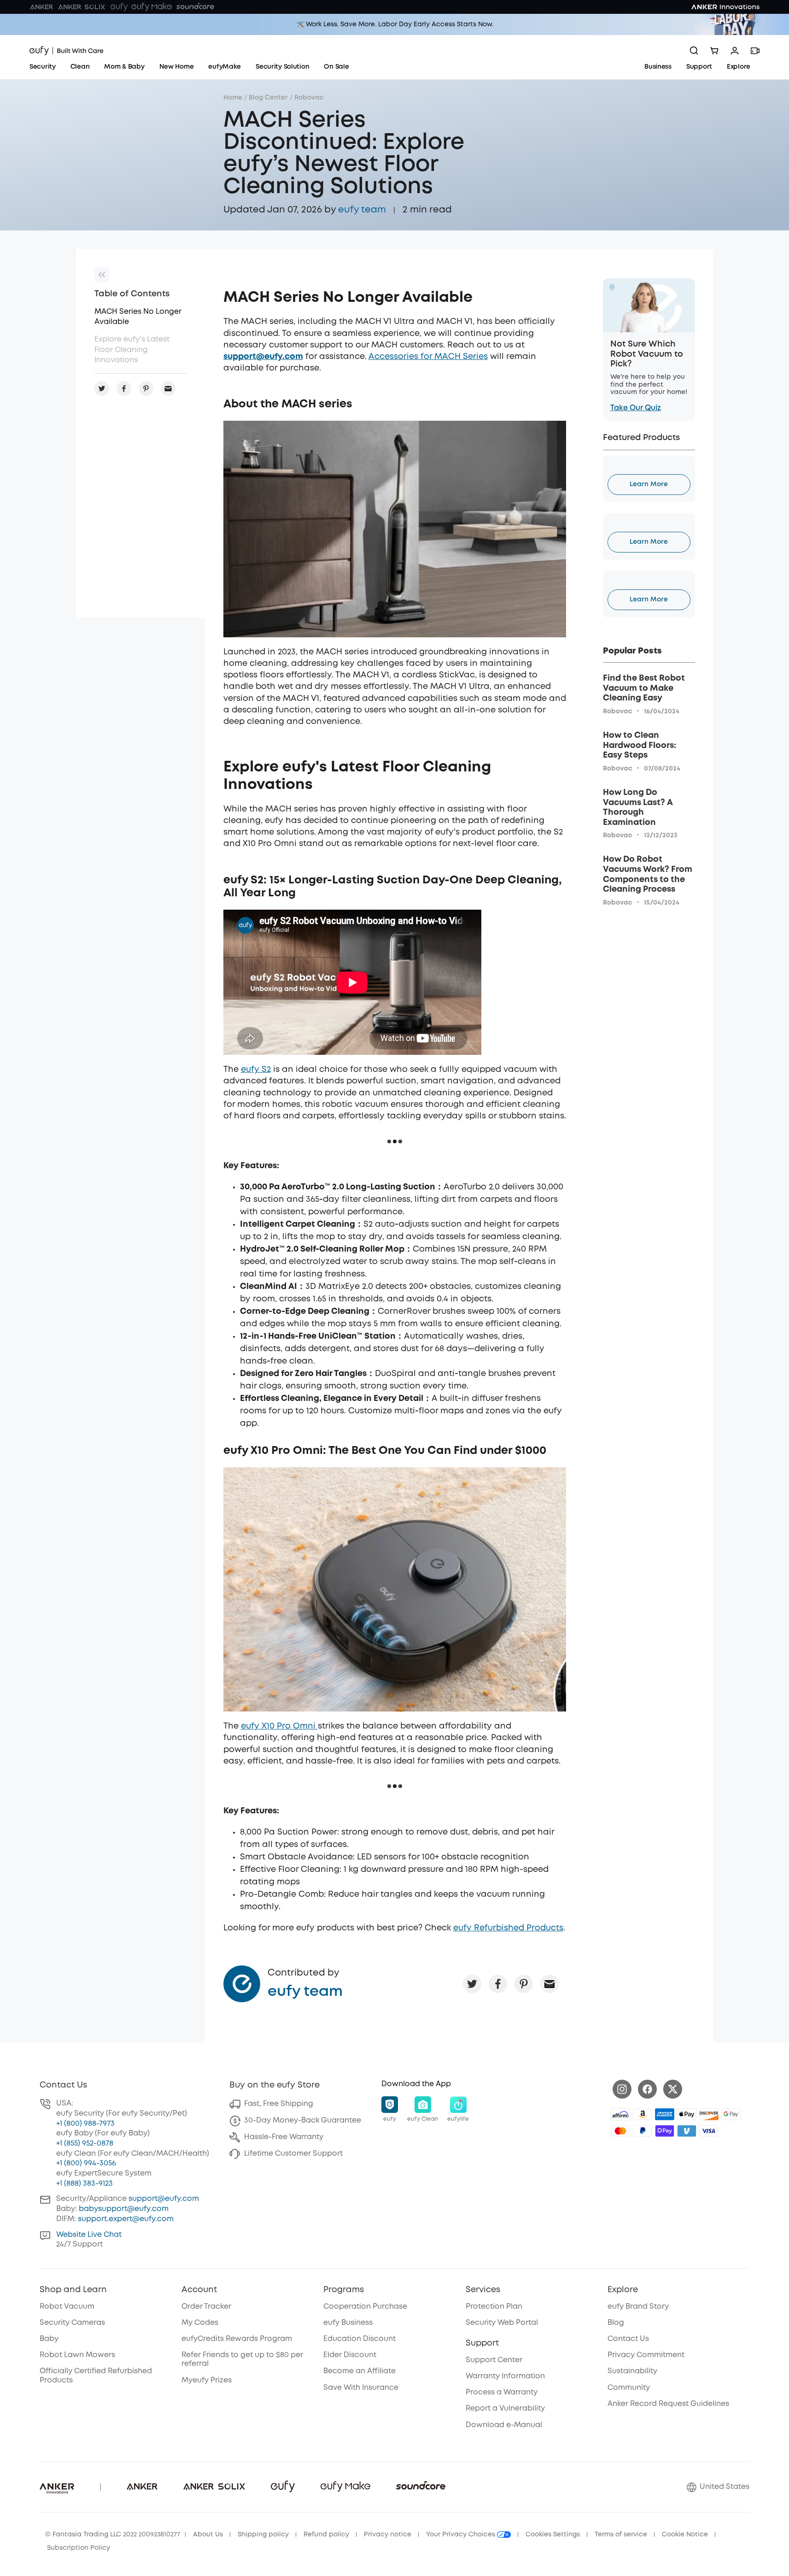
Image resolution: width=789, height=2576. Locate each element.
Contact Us (628, 2339)
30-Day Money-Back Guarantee (303, 2120)
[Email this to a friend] (549, 1984)
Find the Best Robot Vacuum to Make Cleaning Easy (644, 688)
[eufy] (119, 7)
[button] (390, 2110)
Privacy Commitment (646, 2355)
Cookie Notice (685, 2535)
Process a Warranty (502, 2392)
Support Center (494, 2360)
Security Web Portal (502, 2323)
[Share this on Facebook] (498, 1984)
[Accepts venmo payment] (687, 2131)
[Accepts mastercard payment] (620, 2131)
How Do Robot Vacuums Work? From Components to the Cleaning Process (648, 874)
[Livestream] (755, 51)
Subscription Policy (79, 2548)
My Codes (200, 2323)
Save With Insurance (361, 2388)
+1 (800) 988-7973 (85, 2124)
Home (233, 98)
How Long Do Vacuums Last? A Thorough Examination (638, 808)
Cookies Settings (553, 2535)
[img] (620, 2114)
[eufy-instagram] (622, 2089)
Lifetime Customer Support (293, 2154)
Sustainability (632, 2371)
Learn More (649, 484)
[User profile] (735, 51)
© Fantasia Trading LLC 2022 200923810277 (113, 2535)
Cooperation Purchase (365, 2307)
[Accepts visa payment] (709, 2131)
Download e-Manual (504, 2425)
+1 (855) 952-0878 (85, 2144)
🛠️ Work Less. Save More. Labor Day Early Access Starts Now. (395, 24)
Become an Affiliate (359, 2371)
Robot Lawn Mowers (77, 2355)
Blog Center (268, 98)
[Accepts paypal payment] (643, 2131)
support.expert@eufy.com (126, 2219)
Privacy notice (388, 2535)
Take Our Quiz (636, 408)
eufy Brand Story (638, 2307)
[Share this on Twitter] (472, 1984)
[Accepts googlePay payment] (731, 2114)
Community (629, 2388)
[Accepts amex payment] (665, 2114)
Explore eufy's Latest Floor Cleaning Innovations (132, 350)
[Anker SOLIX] (82, 7)
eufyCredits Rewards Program (237, 2339)
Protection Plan (494, 2307)
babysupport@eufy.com (124, 2209)
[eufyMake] (152, 7)
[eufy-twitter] (673, 2089)
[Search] (694, 51)
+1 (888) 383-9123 (85, 2184)
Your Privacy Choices (462, 2535)
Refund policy (326, 2535)
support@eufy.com (164, 2199)
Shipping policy (263, 2535)
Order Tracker (206, 2307)
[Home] (67, 51)
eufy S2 (256, 1070)
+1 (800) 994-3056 (86, 2163)
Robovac (309, 98)
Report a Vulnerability (505, 2408)
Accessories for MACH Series (428, 357)
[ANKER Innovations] (725, 7)
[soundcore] (195, 7)
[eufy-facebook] (647, 2089)
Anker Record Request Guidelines (668, 2404)
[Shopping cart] (714, 51)
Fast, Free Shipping (279, 2104)
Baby (49, 2339)
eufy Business (348, 2323)
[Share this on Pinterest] (524, 1984)
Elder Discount (350, 2355)
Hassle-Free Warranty (284, 2137)
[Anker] (41, 7)
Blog (616, 2323)
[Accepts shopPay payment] (665, 2131)
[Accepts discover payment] (709, 2114)
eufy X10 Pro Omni (279, 1726)
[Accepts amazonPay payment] (643, 2114)
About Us (208, 2535)
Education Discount (359, 2339)
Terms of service (621, 2535)
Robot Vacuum (67, 2307)
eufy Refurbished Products (508, 1928)
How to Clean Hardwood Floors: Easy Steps (640, 745)
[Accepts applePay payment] (687, 2114)
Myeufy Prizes (207, 2380)
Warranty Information (505, 2376)
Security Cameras (72, 2323)
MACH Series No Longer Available (138, 317)
